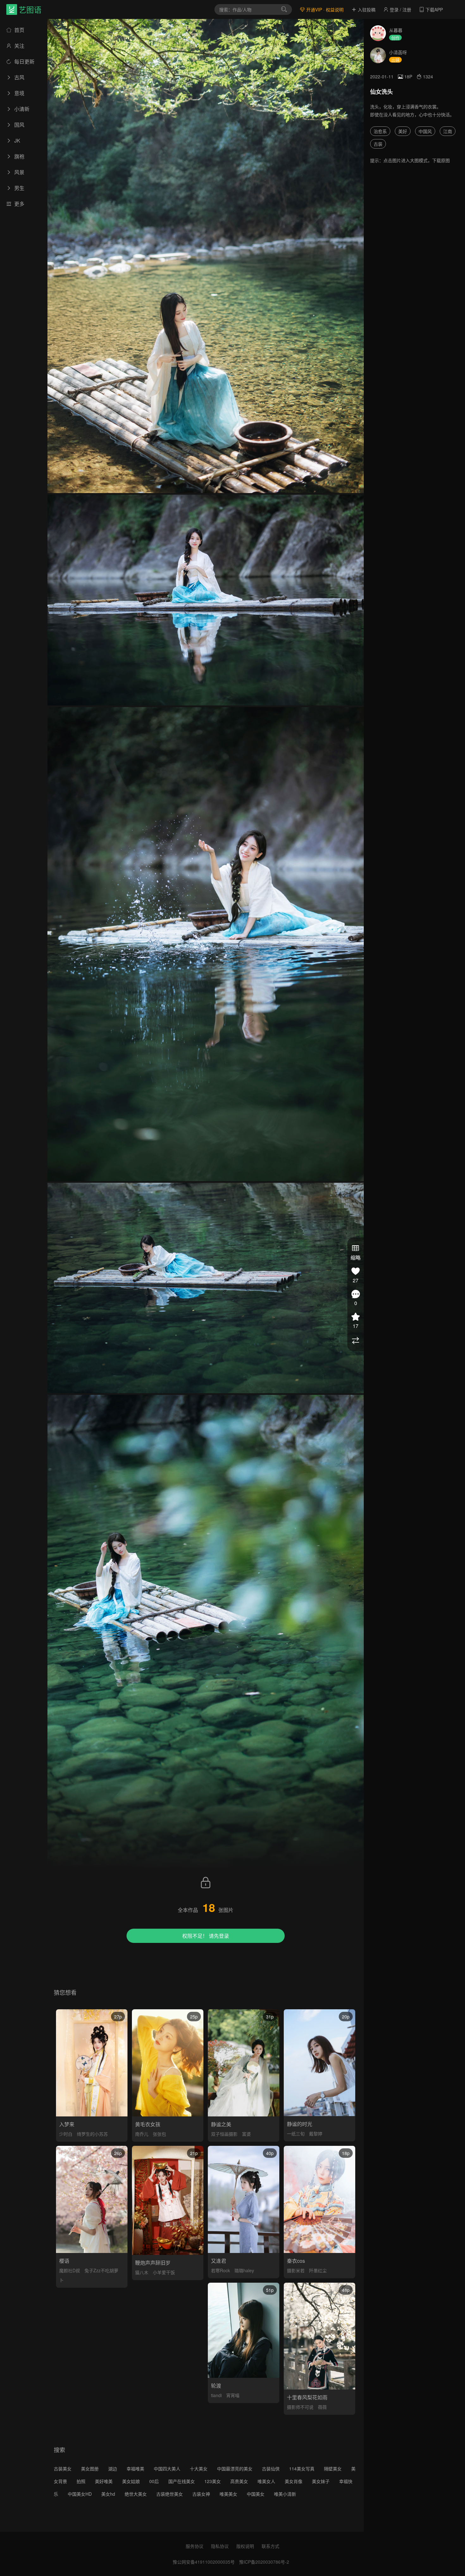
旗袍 (19, 156)
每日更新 (24, 61)
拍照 (81, 2481)
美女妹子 (321, 2481)
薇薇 (322, 2407)
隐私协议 (220, 2546)
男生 (19, 188)
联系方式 (270, 2546)
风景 (19, 172)
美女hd (108, 2494)
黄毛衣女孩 (148, 2124)
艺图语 (30, 9)
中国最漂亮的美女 (235, 2469)
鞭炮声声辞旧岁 (153, 2263)
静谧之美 (221, 2124)
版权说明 (245, 2546)
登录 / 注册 (400, 9)
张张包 (159, 2134)
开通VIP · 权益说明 (324, 9)
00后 (154, 2481)
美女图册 (90, 2469)
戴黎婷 (316, 2133)
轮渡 (216, 2386)
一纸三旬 (296, 2133)
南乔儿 (142, 2134)
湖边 (113, 2469)
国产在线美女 (182, 2481)
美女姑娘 (131, 2481)
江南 (448, 131)
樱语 (64, 2261)
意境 (19, 93)
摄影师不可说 (300, 2407)
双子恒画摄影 (224, 2134)
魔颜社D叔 (70, 2270)
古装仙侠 (271, 2469)
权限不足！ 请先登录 (206, 1936)
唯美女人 (266, 2481)
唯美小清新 (285, 2494)
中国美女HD (80, 2494)
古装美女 (63, 2469)
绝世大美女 (136, 2494)
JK (17, 140)
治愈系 (380, 131)
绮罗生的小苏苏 (92, 2134)
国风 (19, 125)
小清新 (21, 109)
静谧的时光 (300, 2124)
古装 (378, 144)
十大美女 (199, 2469)
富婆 (246, 2134)
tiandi (216, 2395)
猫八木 (142, 2272)
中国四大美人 (167, 2469)
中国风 (425, 131)
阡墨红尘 (318, 2270)
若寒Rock (220, 2270)
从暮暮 (396, 30)
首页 (19, 30)
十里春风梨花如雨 (307, 2397)
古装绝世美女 (170, 2494)
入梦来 (67, 2124)
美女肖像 (294, 2481)
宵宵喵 (233, 2395)
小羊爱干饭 (164, 2272)
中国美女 (256, 2494)
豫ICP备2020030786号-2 (264, 2562)
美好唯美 (104, 2481)
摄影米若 (296, 2270)
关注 (19, 46)
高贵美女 (239, 2481)
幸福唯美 (135, 2469)
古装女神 (201, 2494)
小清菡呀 (398, 52)
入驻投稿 (366, 9)
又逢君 (219, 2261)
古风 (19, 77)
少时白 (66, 2134)
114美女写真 (302, 2469)
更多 (19, 204)
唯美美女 (228, 2494)
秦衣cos (296, 2261)
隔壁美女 (333, 2469)
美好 (403, 131)
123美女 (213, 2481)
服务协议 (195, 2546)
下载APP (434, 9)
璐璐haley (244, 2270)
